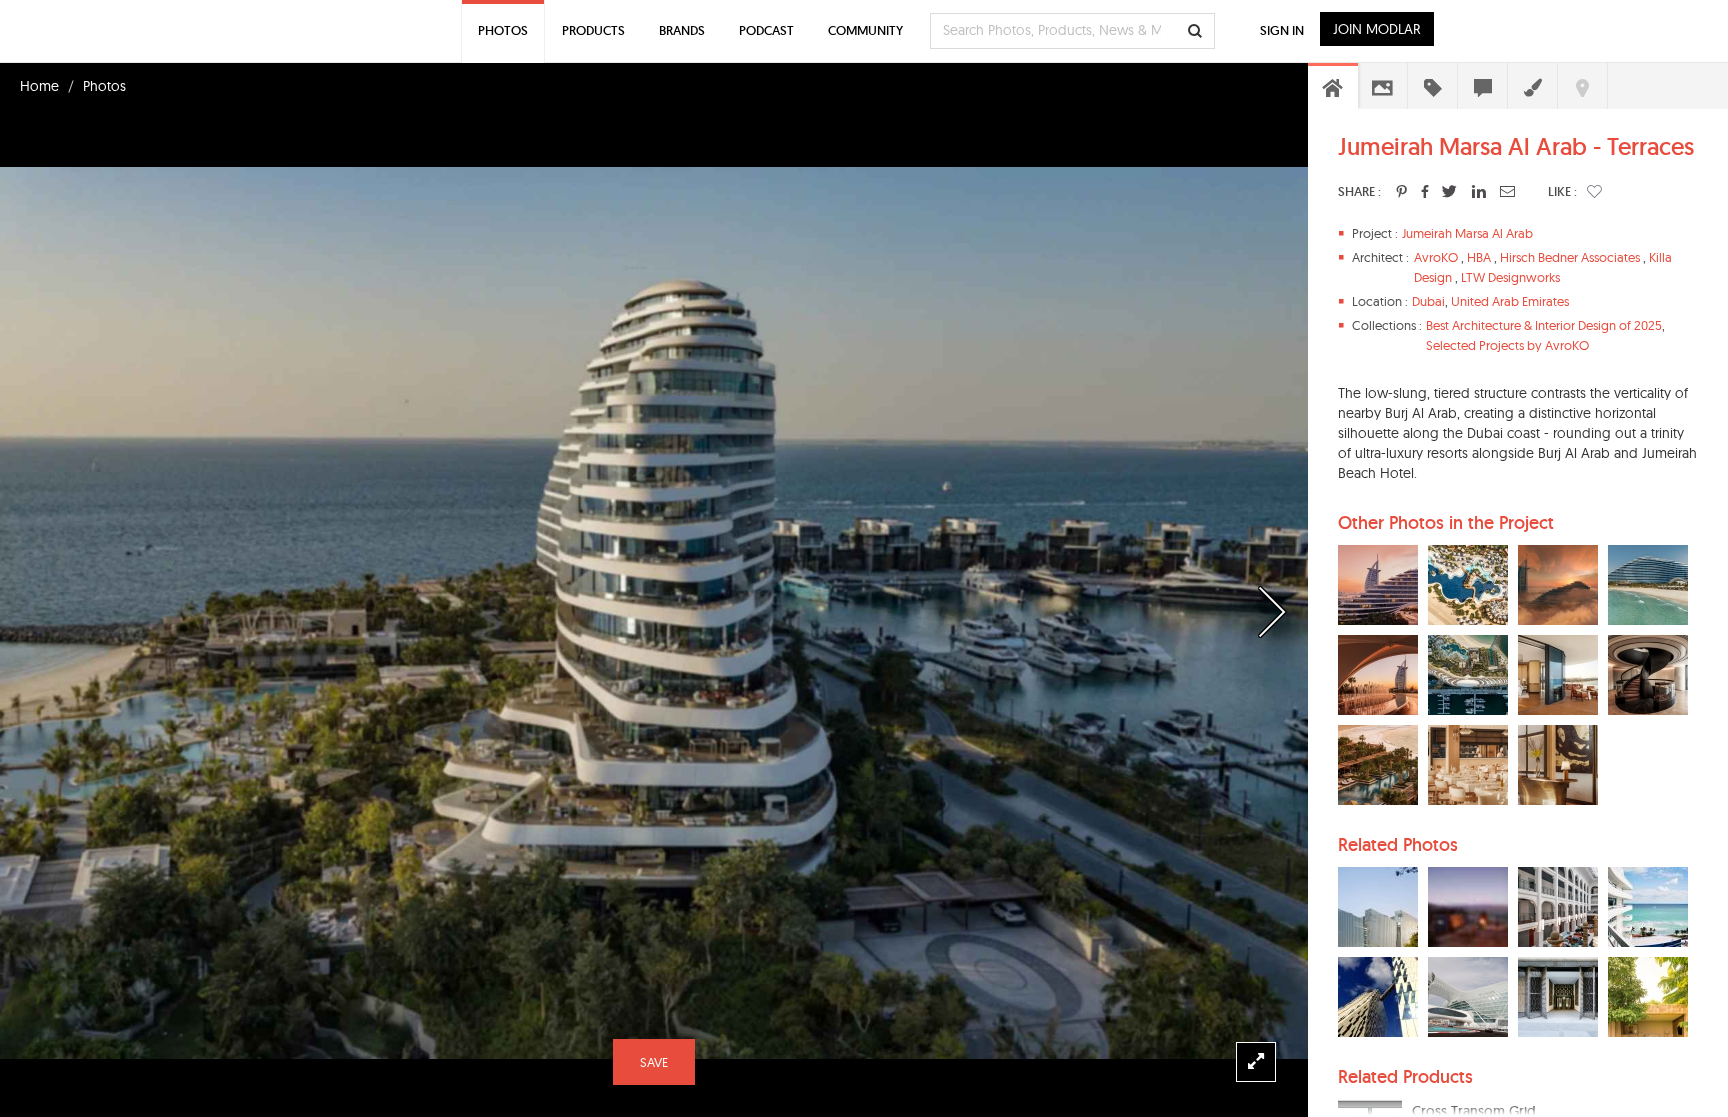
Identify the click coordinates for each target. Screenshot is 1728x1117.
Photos (104, 86)
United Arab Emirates (1510, 301)
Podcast (766, 30)
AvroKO (1436, 257)
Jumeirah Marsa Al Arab (1467, 233)
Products (593, 30)
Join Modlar (1377, 29)
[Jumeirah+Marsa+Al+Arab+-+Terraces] (1401, 191)
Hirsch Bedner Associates (1570, 257)
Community (865, 30)
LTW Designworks (1510, 277)
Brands (682, 30)
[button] (1594, 191)
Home (39, 86)
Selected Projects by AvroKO (1507, 345)
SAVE (654, 1062)
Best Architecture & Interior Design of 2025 (1544, 325)
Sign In (1282, 30)
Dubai (1428, 301)
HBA (1479, 257)
